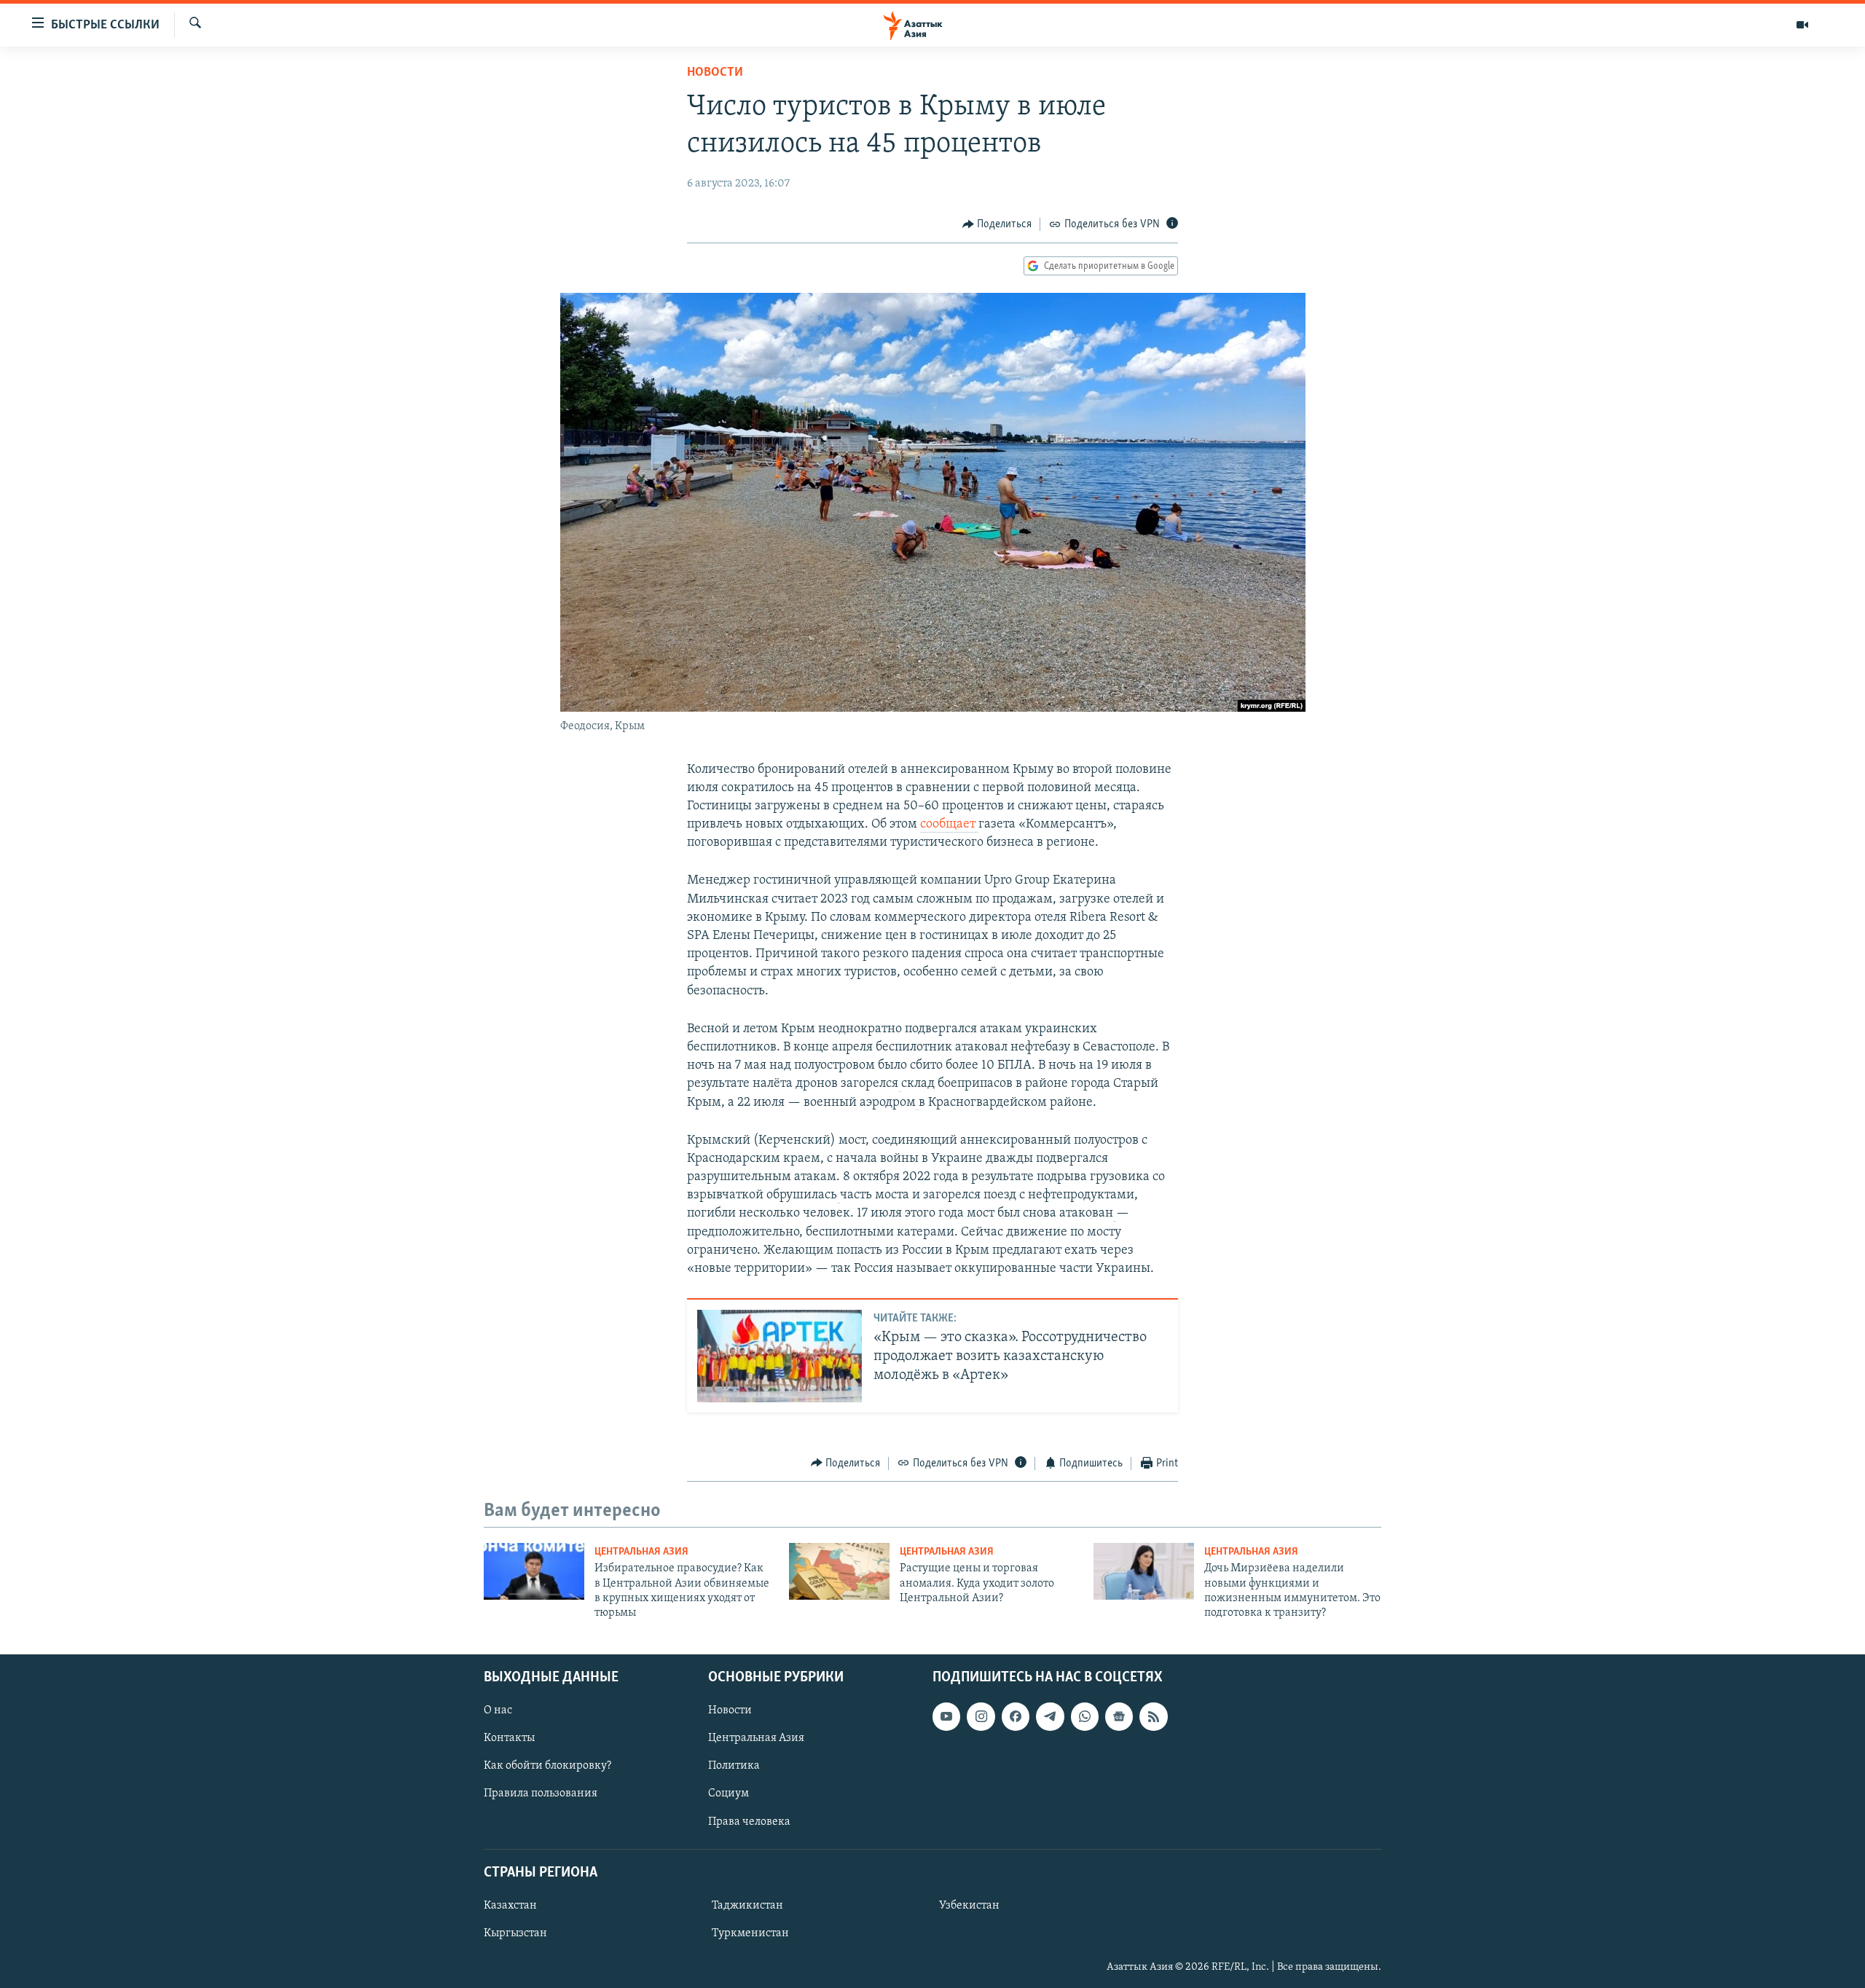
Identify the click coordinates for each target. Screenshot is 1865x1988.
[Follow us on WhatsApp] (1085, 1716)
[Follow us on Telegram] (1050, 1716)
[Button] (997, 224)
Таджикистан (747, 1906)
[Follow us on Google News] (1119, 1716)
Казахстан (510, 1906)
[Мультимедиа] (1802, 25)
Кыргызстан (515, 1933)
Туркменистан (750, 1933)
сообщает (949, 825)
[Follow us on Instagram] (981, 1716)
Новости (715, 73)
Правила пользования (541, 1793)
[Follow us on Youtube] (946, 1716)
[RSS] (1153, 1716)
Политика (734, 1766)
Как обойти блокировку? (547, 1766)
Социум (729, 1793)
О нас (498, 1710)
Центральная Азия (641, 1552)
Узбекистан (969, 1906)
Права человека (749, 1821)
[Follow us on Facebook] (1016, 1716)
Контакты (509, 1738)
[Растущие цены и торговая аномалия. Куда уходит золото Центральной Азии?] (839, 1571)
